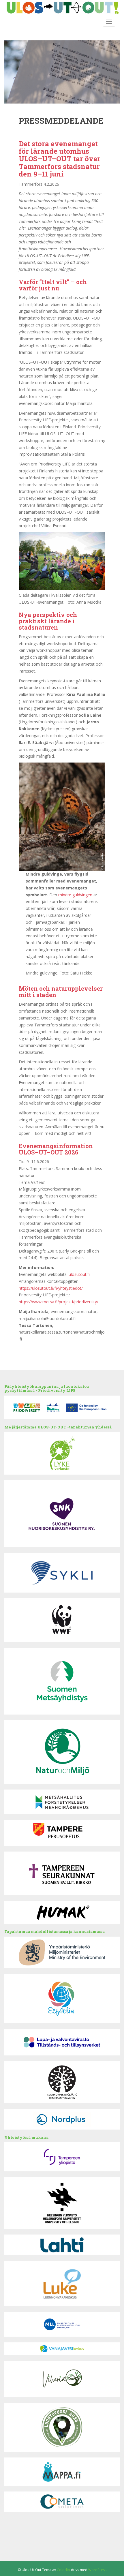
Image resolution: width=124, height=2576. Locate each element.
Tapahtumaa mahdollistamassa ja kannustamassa (55, 1931)
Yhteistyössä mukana (26, 2137)
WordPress (97, 2570)
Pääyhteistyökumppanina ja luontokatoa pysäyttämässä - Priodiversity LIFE (47, 1388)
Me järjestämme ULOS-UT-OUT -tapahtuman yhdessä (58, 1427)
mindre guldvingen (75, 895)
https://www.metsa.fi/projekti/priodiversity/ (59, 1302)
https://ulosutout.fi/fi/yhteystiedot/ (51, 1288)
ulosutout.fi (79, 1274)
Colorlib (63, 2570)
